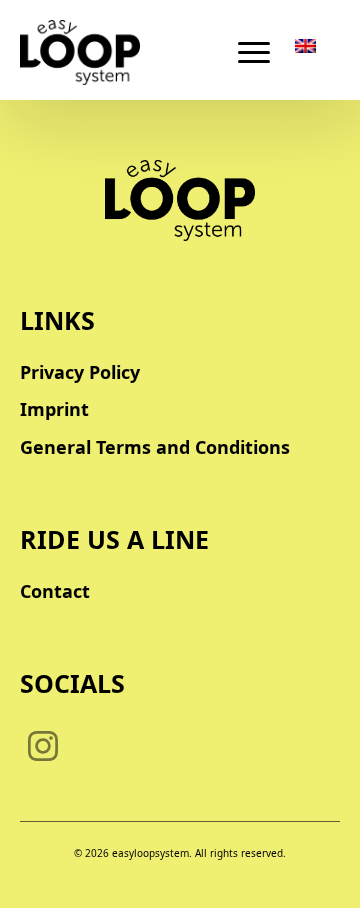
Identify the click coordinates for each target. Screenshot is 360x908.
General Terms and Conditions (155, 447)
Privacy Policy (80, 372)
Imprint (54, 409)
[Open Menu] (254, 52)
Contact (55, 591)
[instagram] (43, 746)
